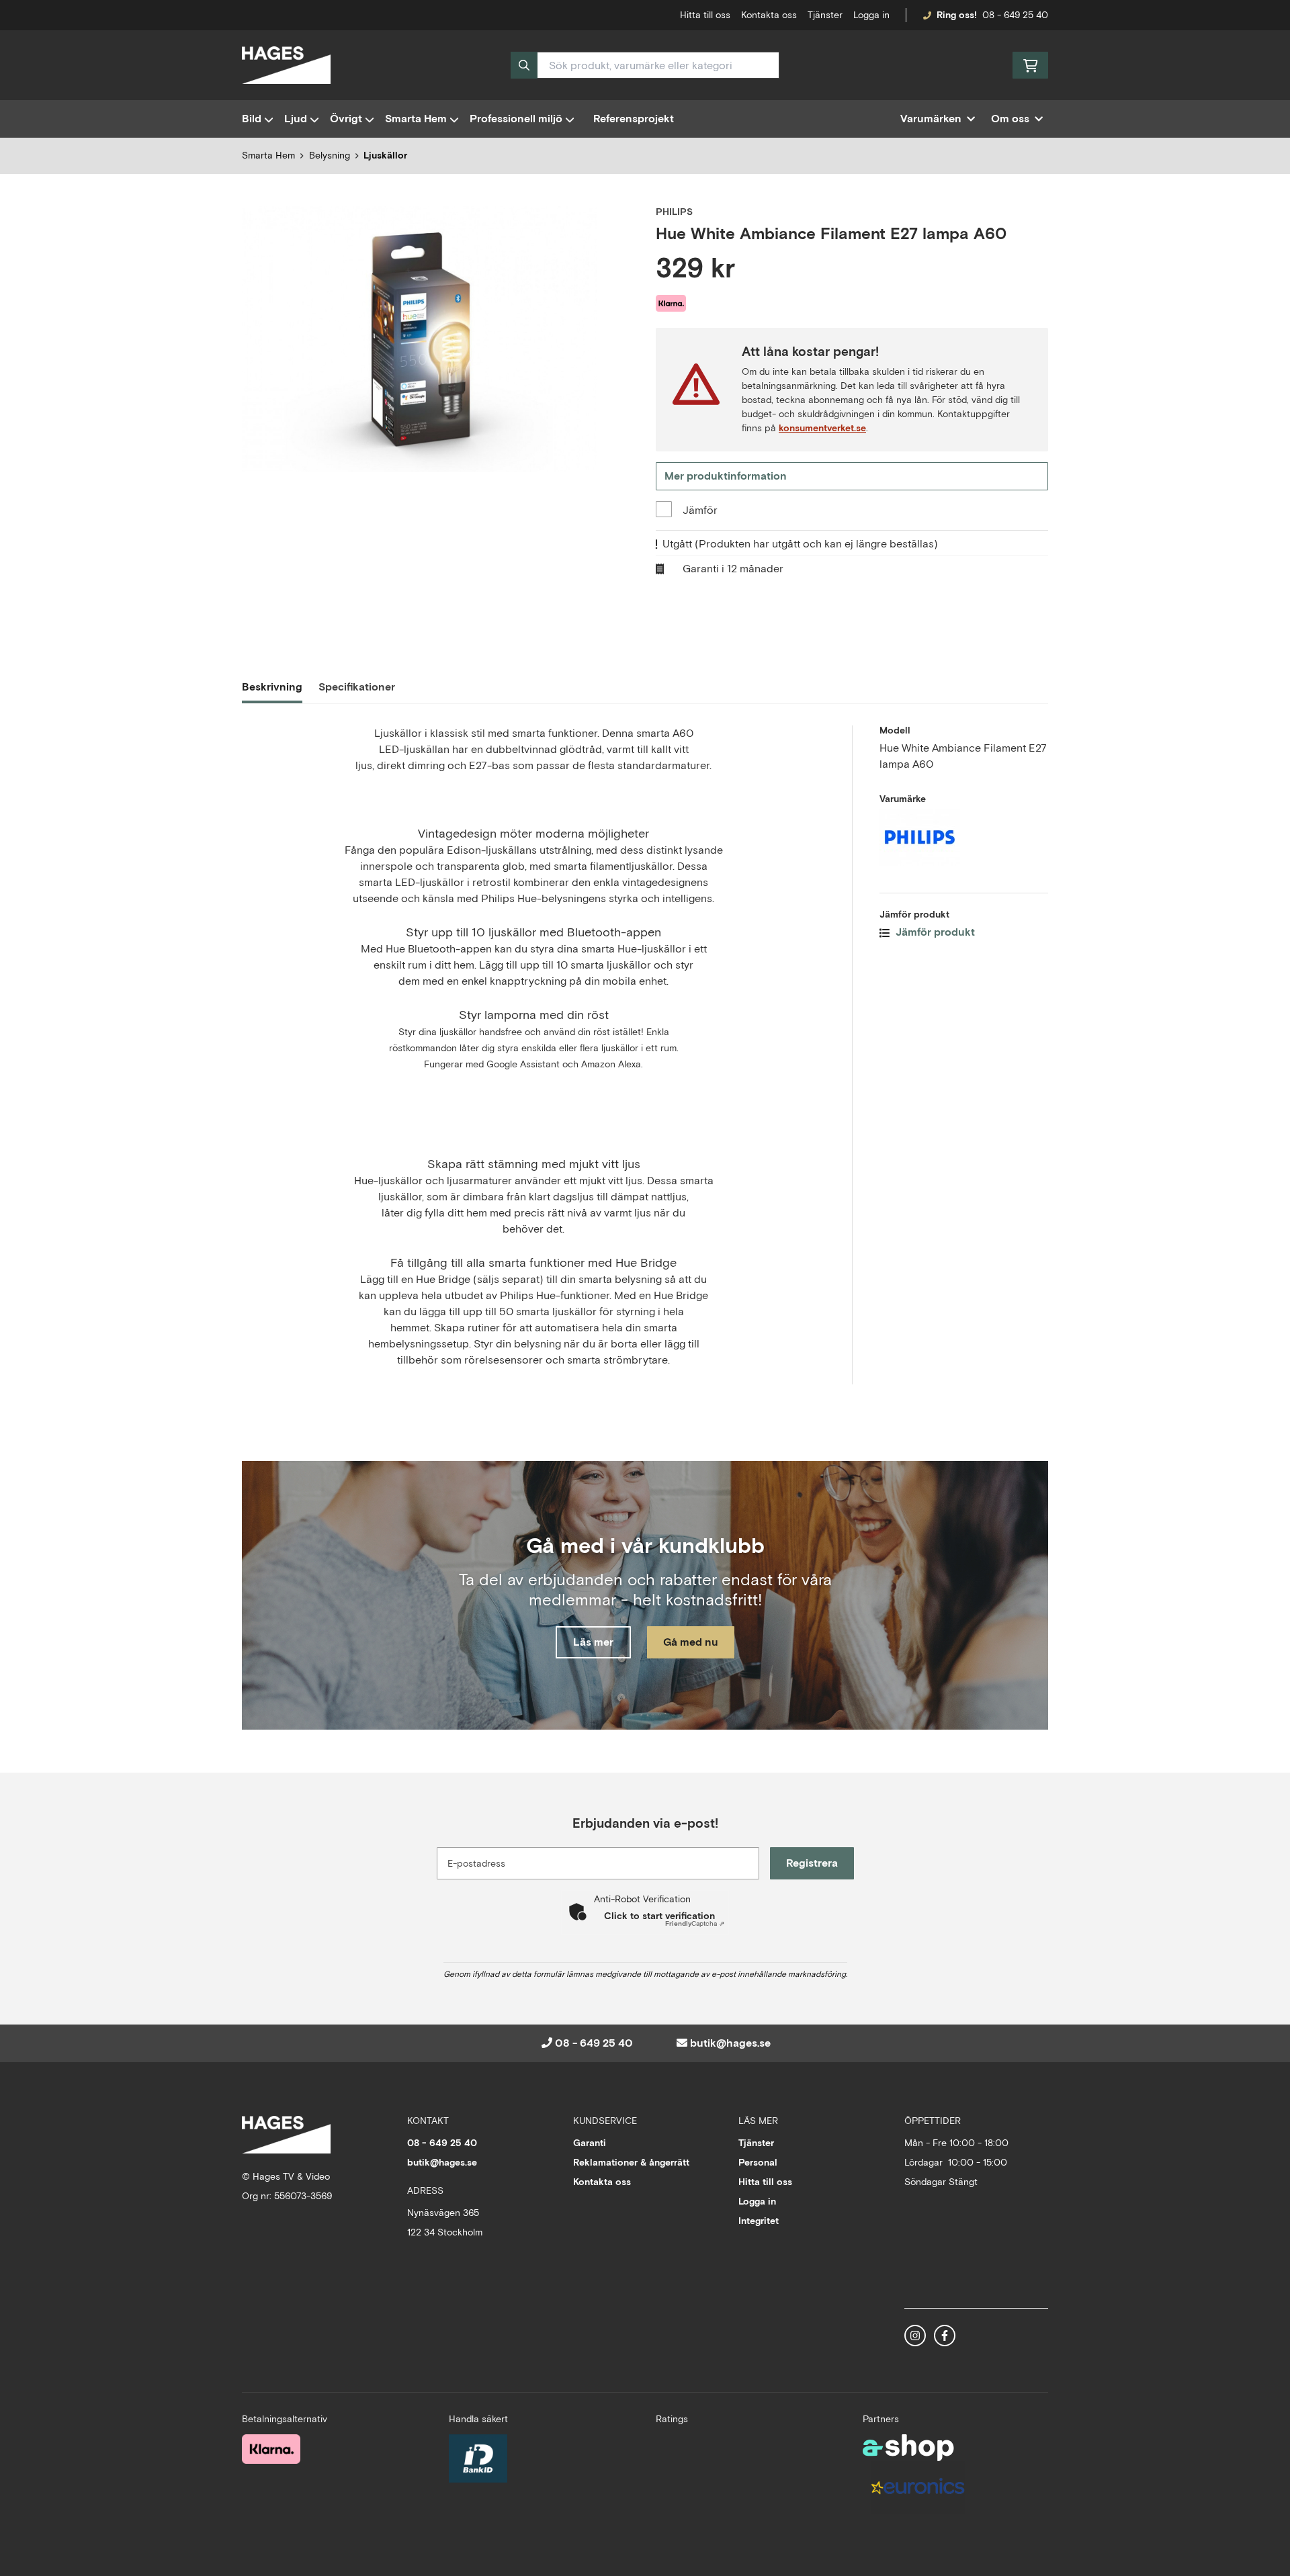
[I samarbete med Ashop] (908, 2448)
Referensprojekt (634, 119)
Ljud (296, 119)
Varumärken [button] (931, 119)
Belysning (330, 155)
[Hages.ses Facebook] (945, 2336)
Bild (252, 119)
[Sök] (524, 65)
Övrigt (346, 119)
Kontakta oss (769, 15)
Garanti (590, 2143)
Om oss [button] (1010, 119)
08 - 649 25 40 (1015, 15)
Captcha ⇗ (695, 1923)
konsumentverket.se (822, 428)
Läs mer (593, 1642)
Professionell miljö (516, 119)
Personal (758, 2162)
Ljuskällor (385, 155)
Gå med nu (691, 1642)
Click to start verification (659, 1916)
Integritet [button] (759, 2221)
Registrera (812, 1863)
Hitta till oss (765, 2182)
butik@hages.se (730, 2043)
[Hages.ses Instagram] (915, 2336)
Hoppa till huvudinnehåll (640, 17)
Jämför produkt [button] (934, 932)
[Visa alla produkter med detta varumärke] (964, 837)
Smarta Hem (416, 119)
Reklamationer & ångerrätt (631, 2162)
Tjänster (825, 15)
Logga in (871, 15)
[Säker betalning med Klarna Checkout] (271, 2449)
